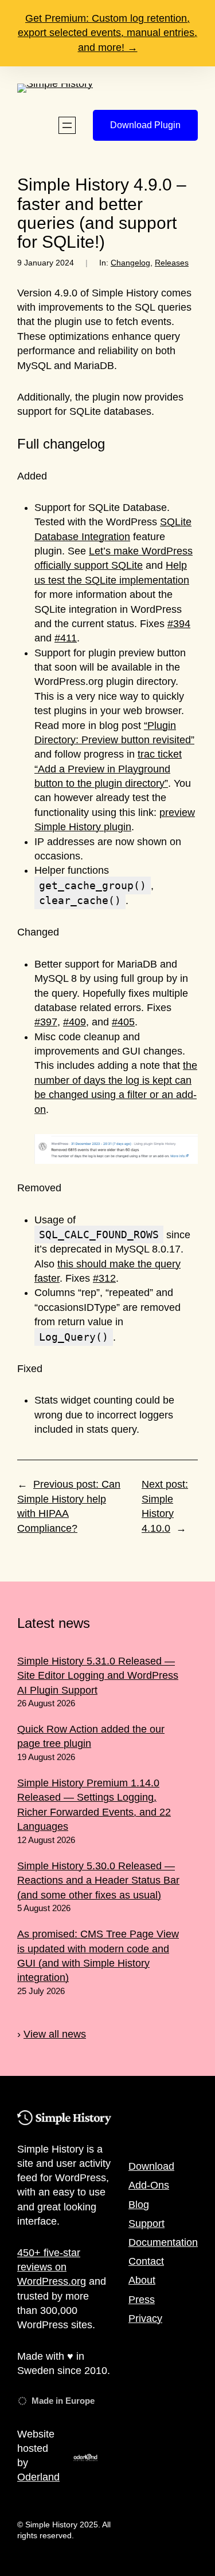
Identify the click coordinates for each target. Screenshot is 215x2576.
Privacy (145, 2319)
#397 (46, 1022)
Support (146, 2224)
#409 (75, 1022)
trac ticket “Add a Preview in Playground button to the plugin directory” (108, 769)
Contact (146, 2261)
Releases (172, 263)
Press (142, 2300)
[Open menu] (67, 125)
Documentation (163, 2242)
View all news (55, 2034)
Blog (139, 2205)
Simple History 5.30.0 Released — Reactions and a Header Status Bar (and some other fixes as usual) (98, 1881)
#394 (179, 624)
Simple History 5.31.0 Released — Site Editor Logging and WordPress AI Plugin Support (98, 1676)
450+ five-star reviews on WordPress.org (52, 2267)
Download (151, 2166)
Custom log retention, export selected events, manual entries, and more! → (107, 33)
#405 (123, 1022)
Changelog (130, 263)
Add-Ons (149, 2185)
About (142, 2280)
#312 (104, 1278)
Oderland (38, 2477)
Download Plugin (145, 125)
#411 (66, 638)
